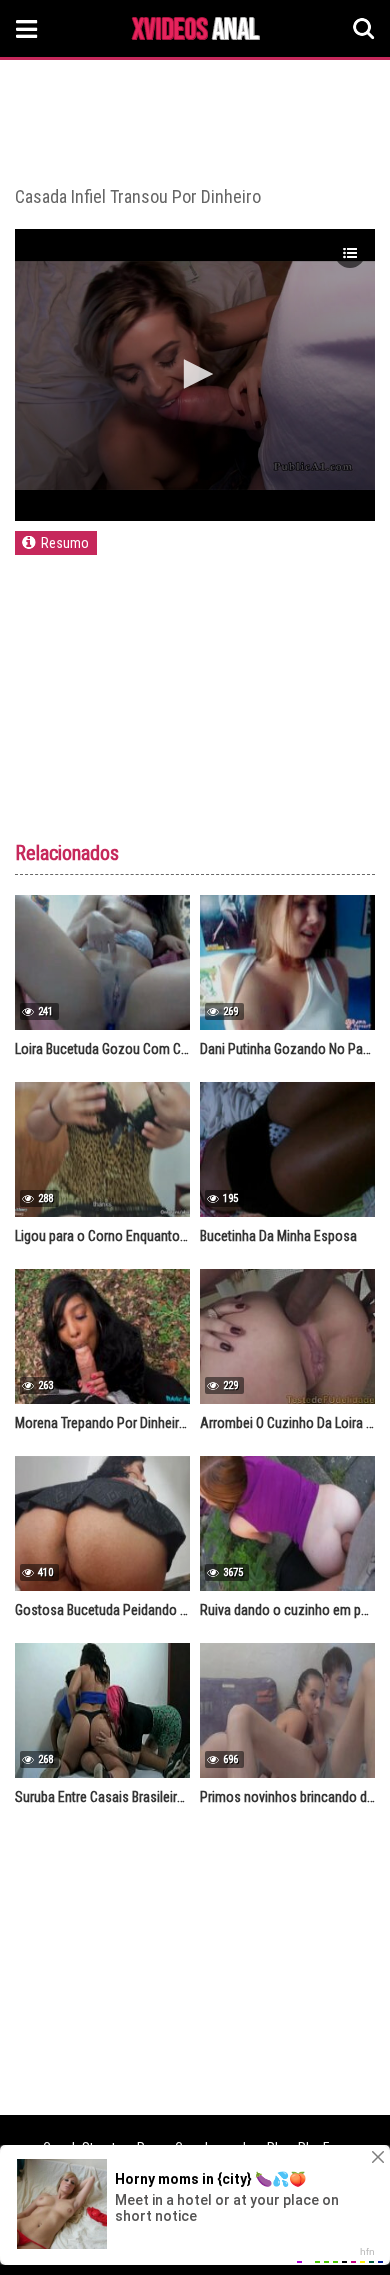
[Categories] (27, 28)
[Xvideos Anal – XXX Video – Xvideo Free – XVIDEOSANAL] (196, 31)
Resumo (65, 543)
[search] (364, 29)
